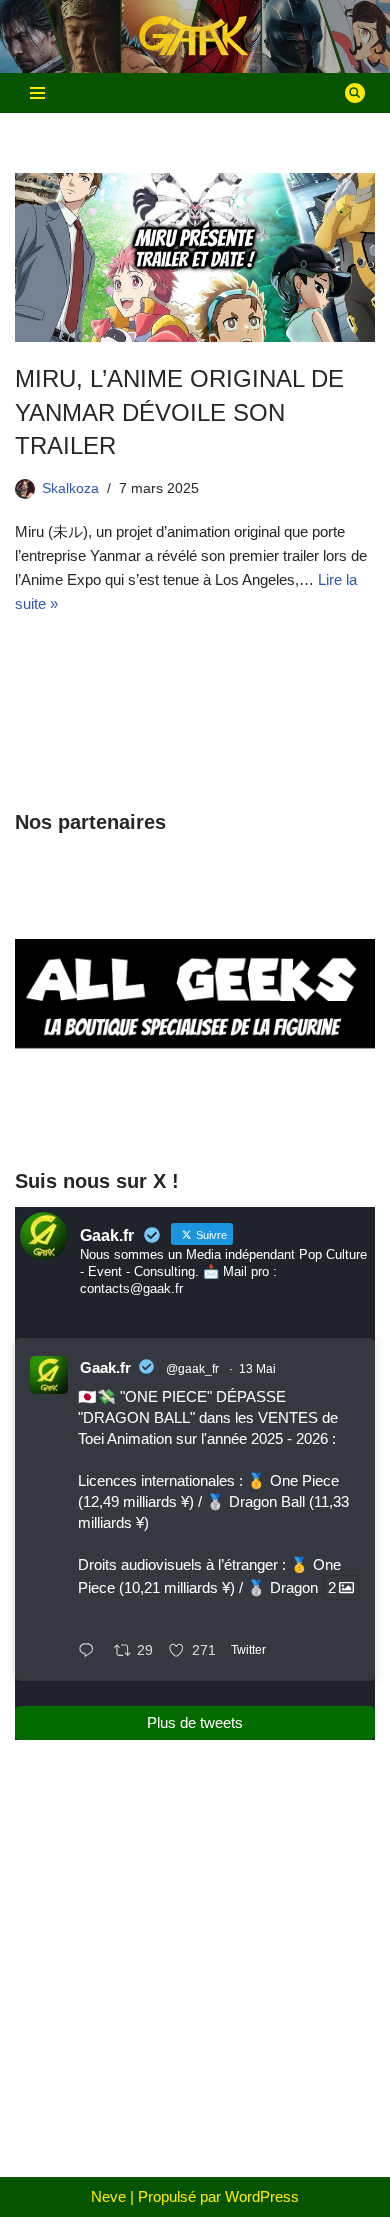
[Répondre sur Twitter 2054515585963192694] (91, 1652)
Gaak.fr (105, 1367)
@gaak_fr (192, 1369)
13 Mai (257, 1369)
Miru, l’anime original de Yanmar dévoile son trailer (179, 412)
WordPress (262, 2196)
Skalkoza (70, 488)
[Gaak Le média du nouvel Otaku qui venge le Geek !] (195, 36)
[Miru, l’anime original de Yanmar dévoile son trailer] (195, 257)
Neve (108, 2196)
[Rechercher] (355, 93)
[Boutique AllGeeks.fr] (195, 1112)
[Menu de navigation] (37, 93)
